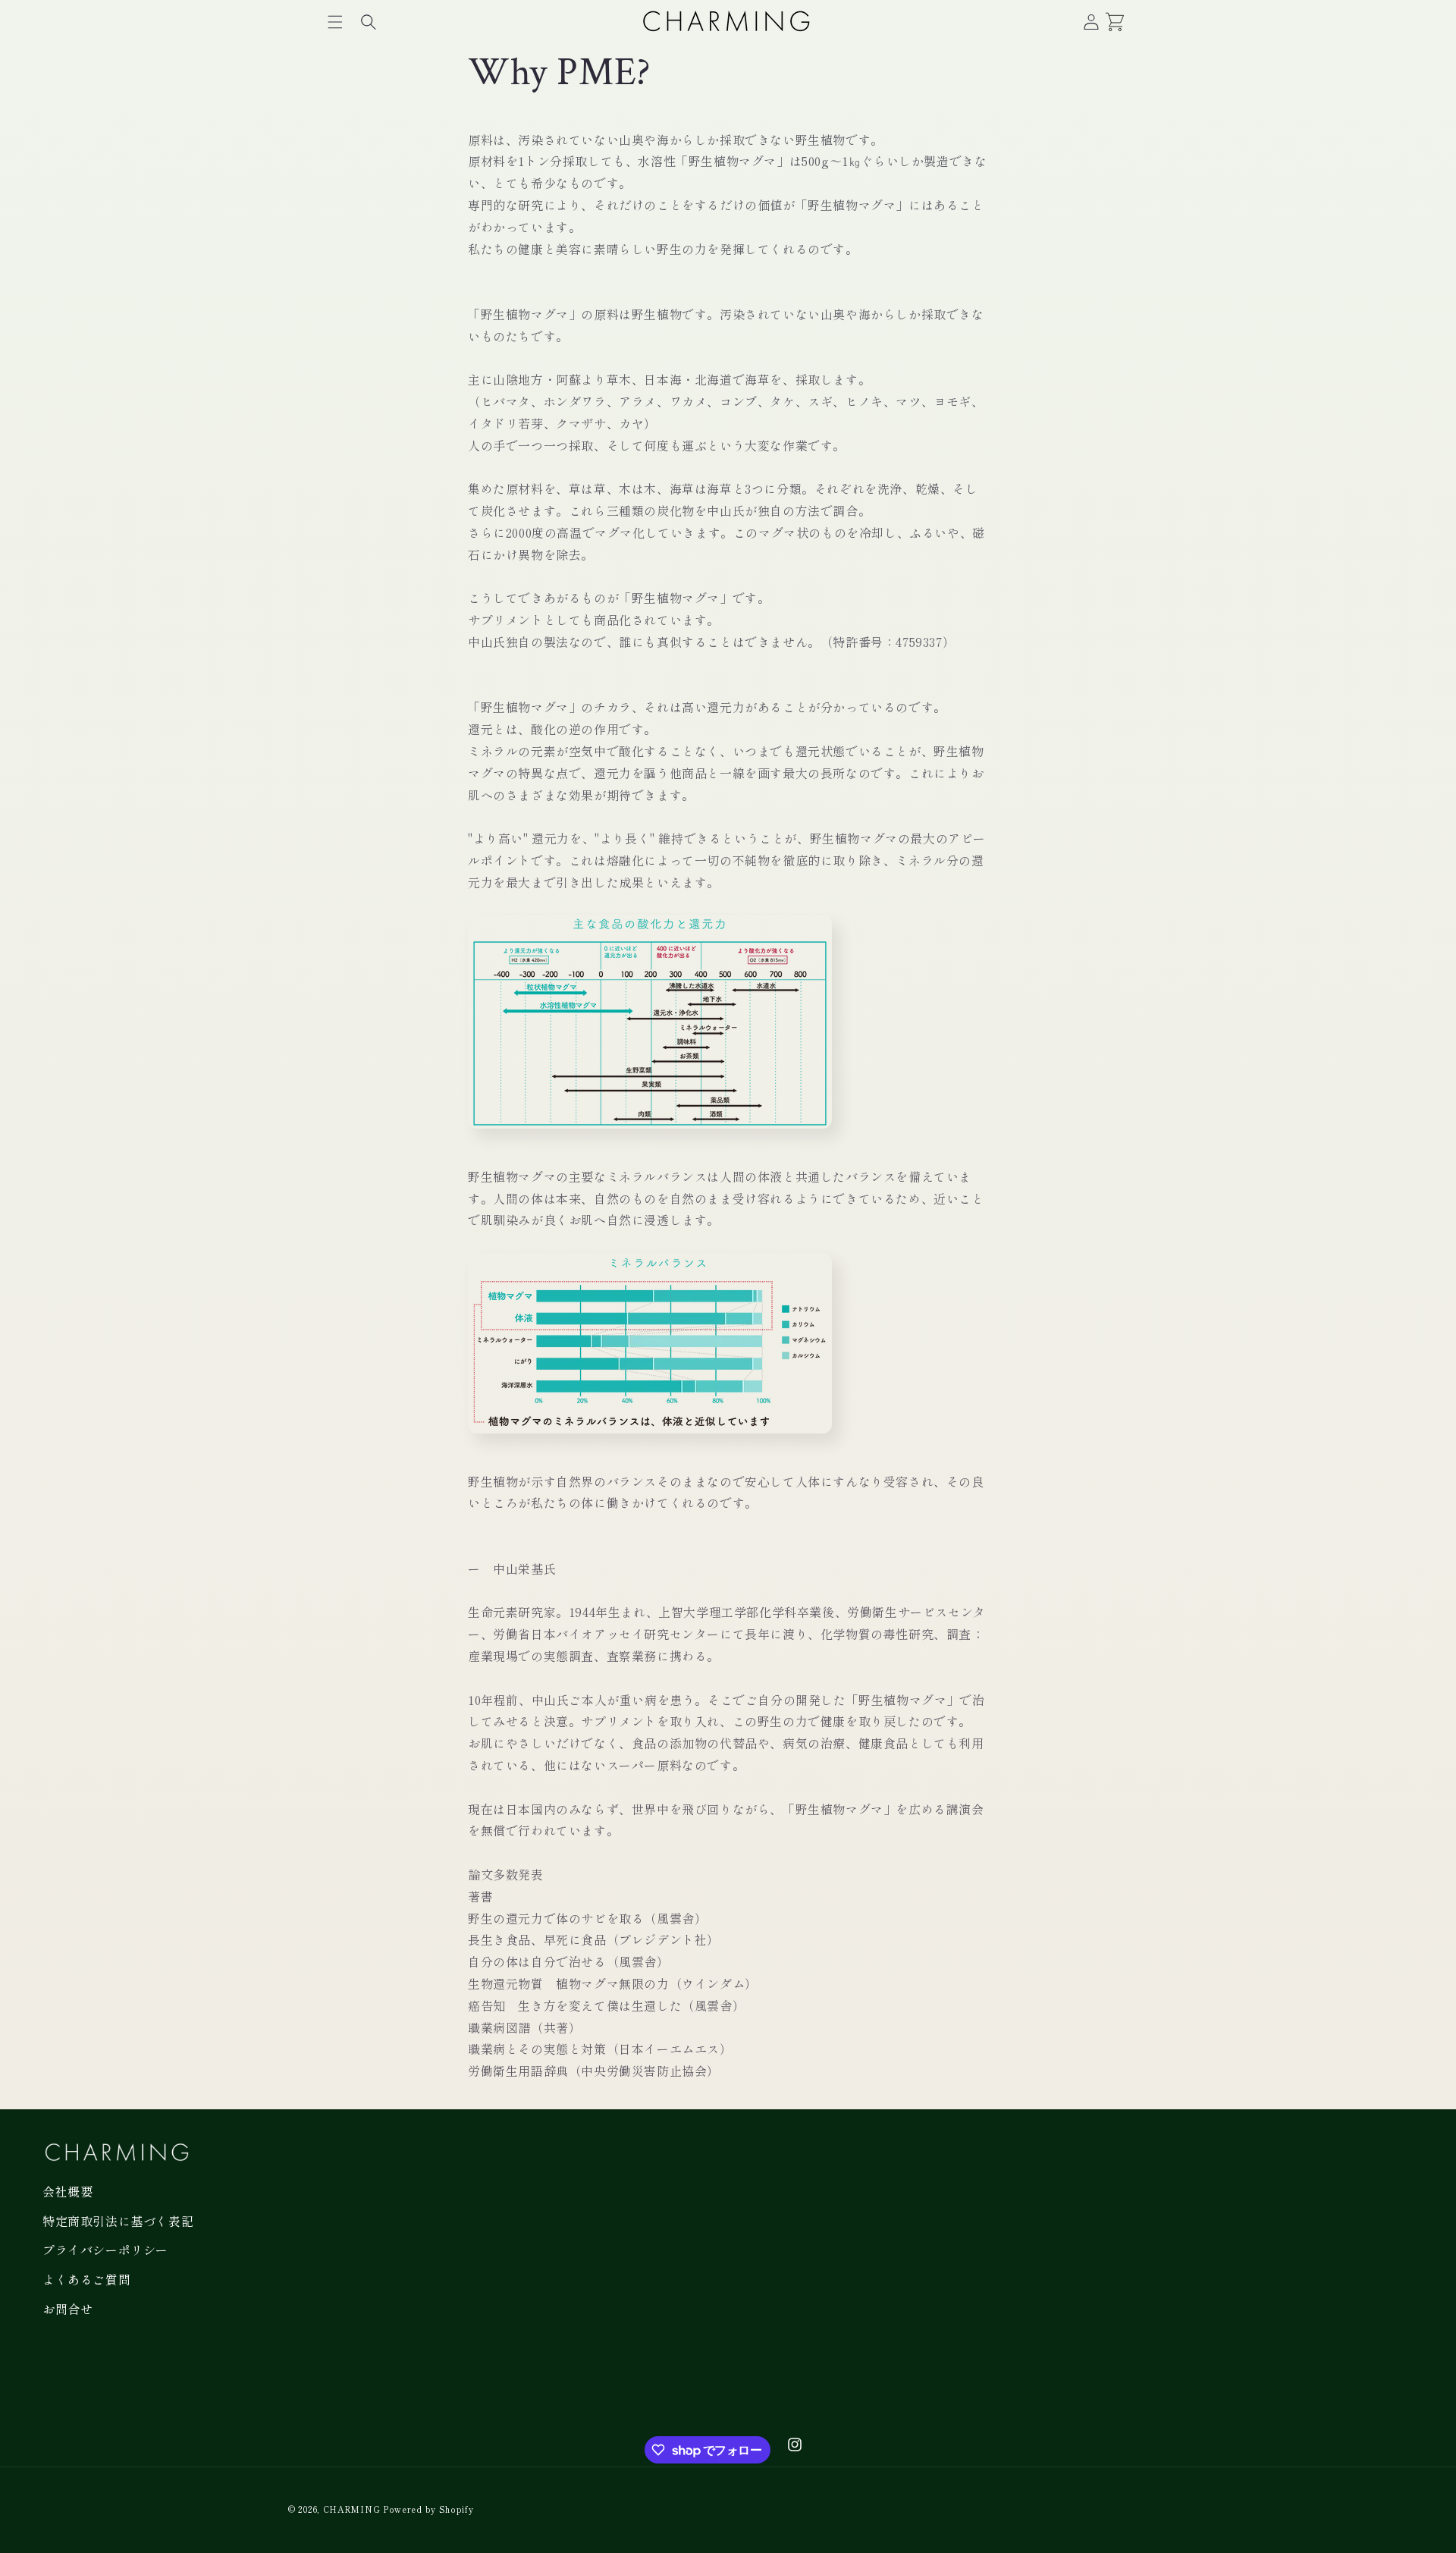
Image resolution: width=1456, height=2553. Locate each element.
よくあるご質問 (86, 2279)
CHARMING (352, 2509)
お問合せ (67, 2309)
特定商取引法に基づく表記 (118, 2221)
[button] (335, 22)
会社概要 (67, 2191)
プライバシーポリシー (105, 2250)
